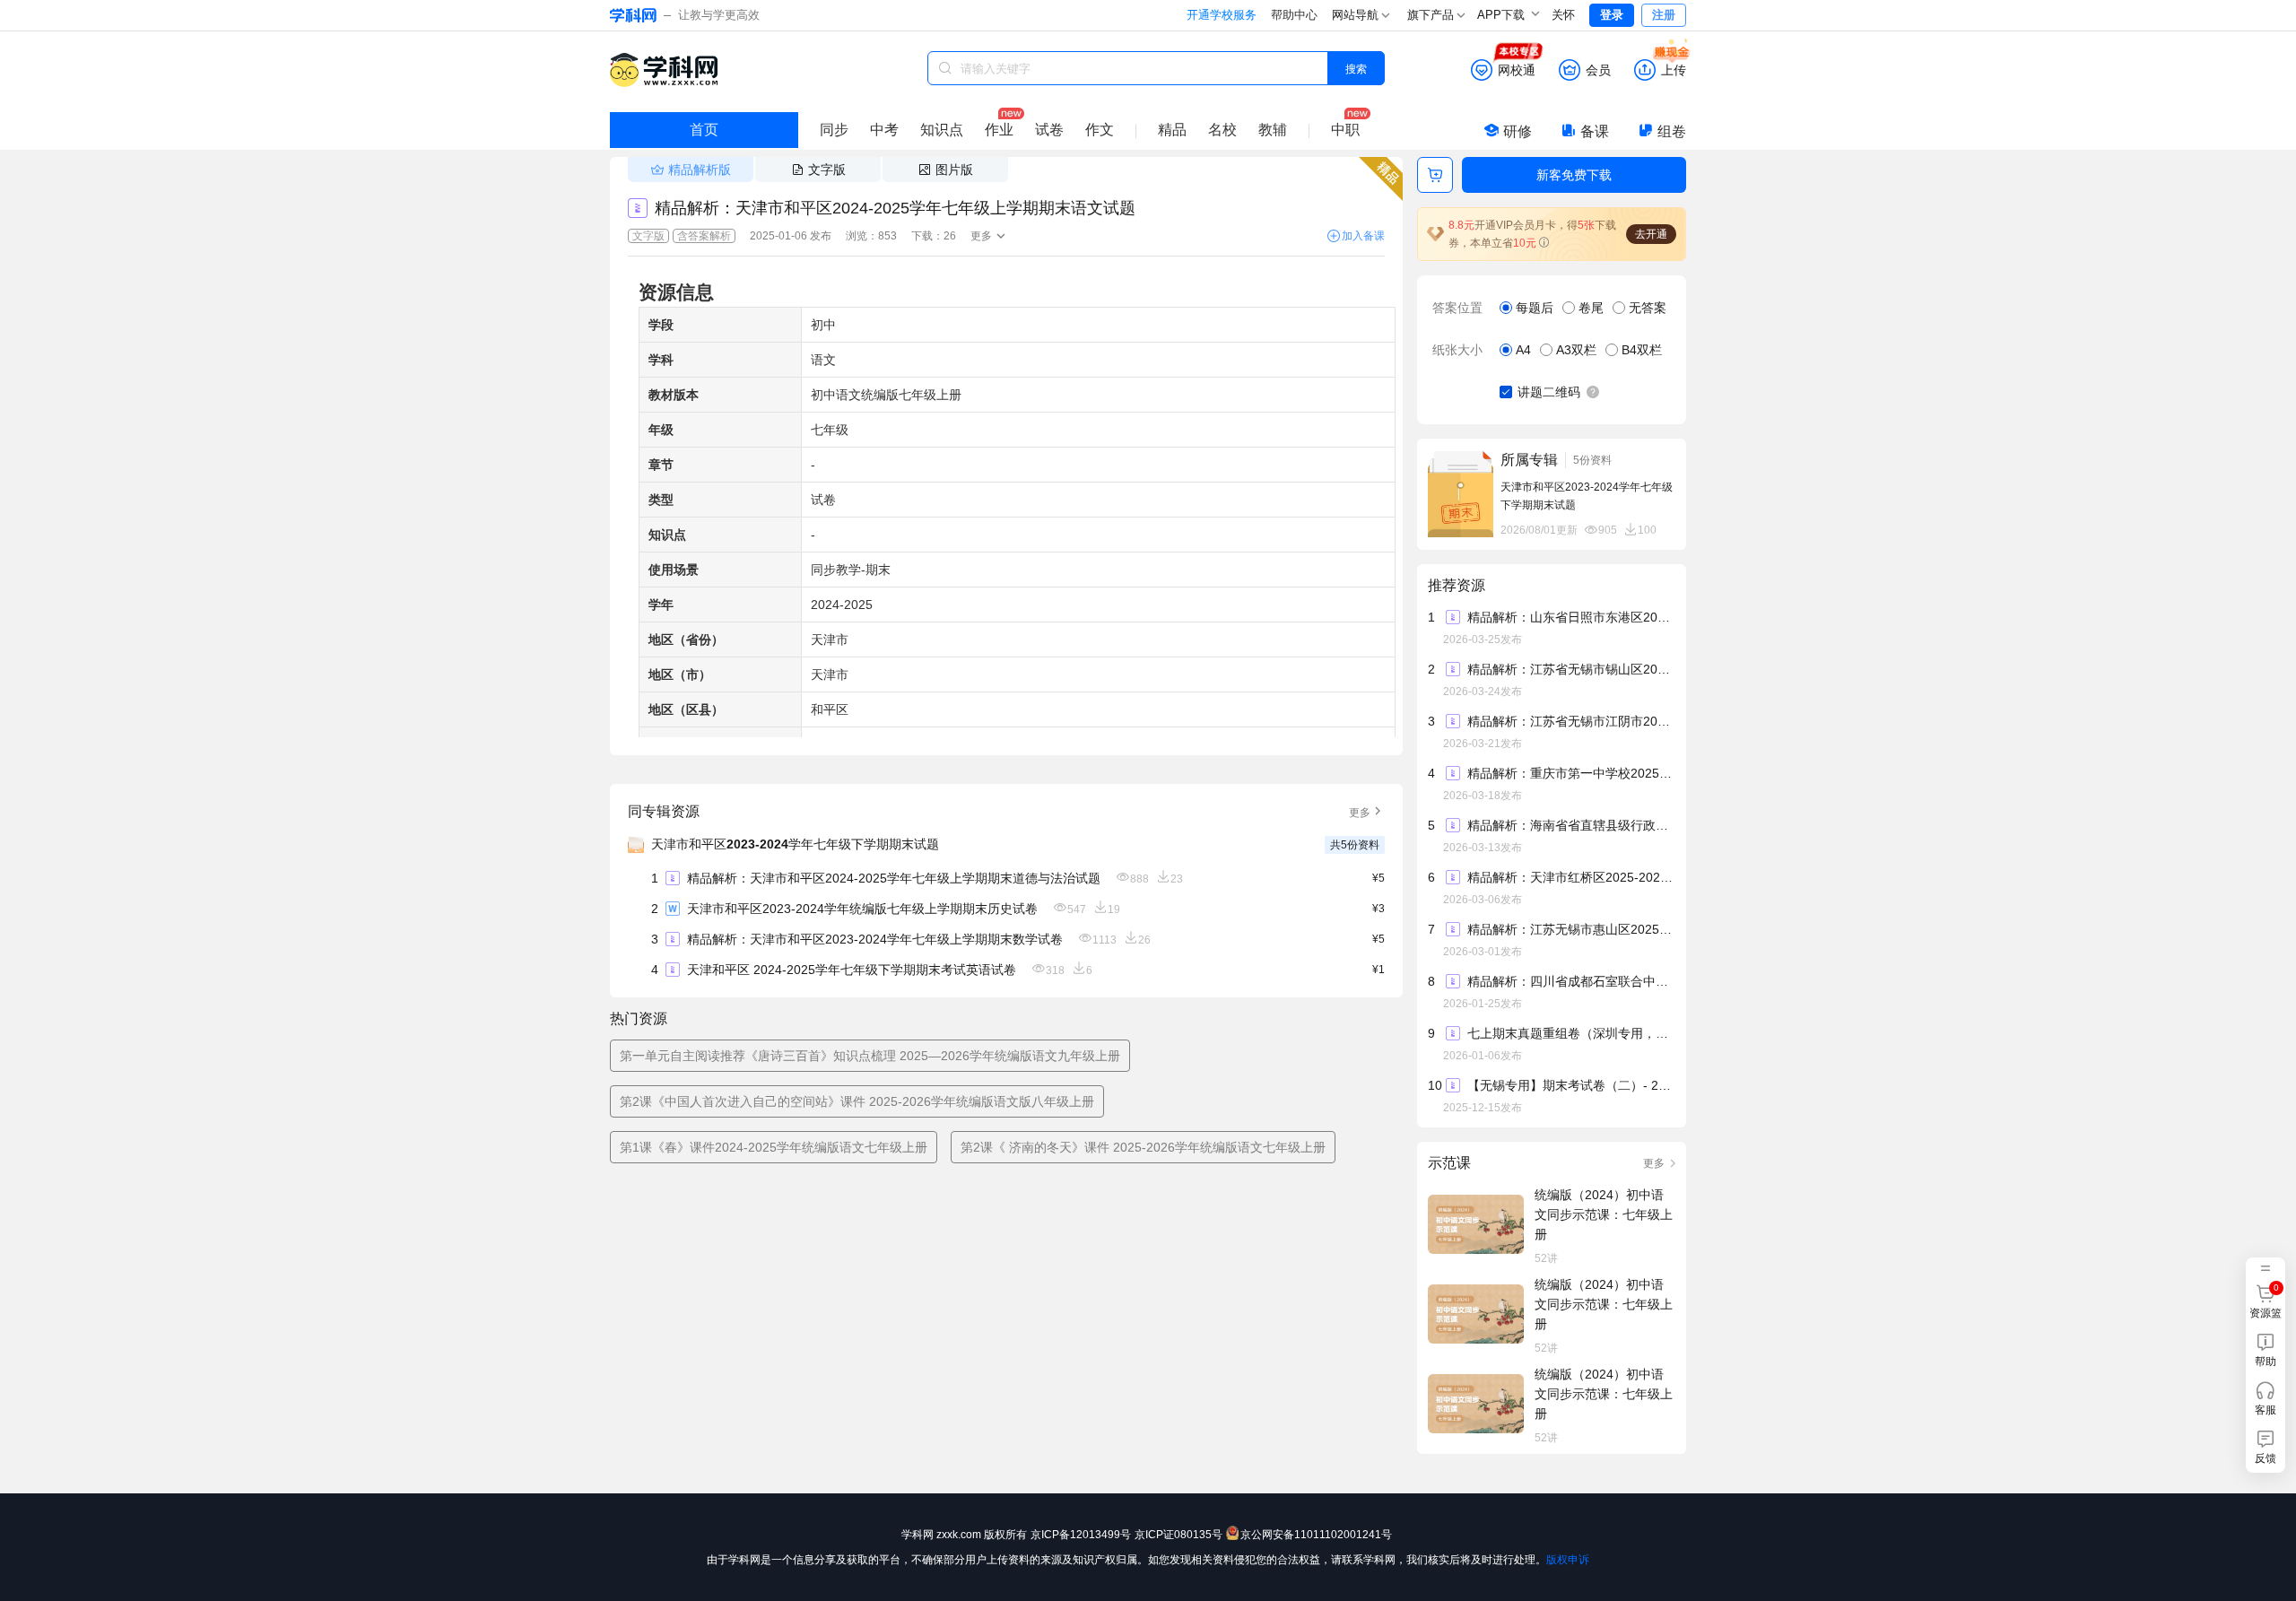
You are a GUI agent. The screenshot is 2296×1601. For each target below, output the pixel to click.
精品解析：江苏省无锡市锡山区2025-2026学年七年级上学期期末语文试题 (1570, 669)
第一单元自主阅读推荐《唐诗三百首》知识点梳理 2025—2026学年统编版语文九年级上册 (870, 1056)
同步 (834, 130)
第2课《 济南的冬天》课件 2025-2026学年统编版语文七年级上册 (1143, 1147)
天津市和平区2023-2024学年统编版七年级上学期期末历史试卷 (862, 909)
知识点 (942, 130)
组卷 (1672, 131)
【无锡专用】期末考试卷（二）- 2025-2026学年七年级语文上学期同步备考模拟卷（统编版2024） (1570, 1085)
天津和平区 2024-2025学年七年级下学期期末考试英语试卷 (852, 970)
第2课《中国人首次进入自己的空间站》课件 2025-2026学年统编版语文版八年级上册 (857, 1101)
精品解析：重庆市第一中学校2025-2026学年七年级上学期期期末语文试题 (1570, 773)
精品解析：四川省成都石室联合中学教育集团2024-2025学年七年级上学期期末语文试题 (1570, 981)
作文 (1100, 130)
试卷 (1049, 130)
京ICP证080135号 (1178, 1535)
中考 (884, 130)
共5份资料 (1355, 845)
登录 (1612, 15)
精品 (1172, 130)
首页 (704, 130)
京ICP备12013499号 (1081, 1535)
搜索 (1356, 68)
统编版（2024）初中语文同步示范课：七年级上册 (1604, 1214)
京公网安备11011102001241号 (1316, 1535)
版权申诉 (1568, 1560)
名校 (1222, 130)
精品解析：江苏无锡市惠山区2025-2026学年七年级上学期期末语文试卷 (1570, 929)
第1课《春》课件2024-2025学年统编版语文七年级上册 (774, 1147)
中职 (1345, 130)
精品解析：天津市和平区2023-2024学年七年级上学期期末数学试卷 (875, 939)
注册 (1664, 15)
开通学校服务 (1222, 15)
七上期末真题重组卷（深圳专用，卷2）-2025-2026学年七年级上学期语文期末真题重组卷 (1570, 1033)
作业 (999, 130)
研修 (1518, 131)
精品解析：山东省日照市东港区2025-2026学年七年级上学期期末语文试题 (1570, 617)
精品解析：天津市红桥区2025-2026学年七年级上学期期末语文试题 (1570, 877)
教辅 (1273, 130)
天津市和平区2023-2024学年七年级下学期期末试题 (795, 844)
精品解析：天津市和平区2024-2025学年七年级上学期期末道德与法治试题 (894, 878)
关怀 (1563, 15)
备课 (1595, 131)
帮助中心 (1294, 15)
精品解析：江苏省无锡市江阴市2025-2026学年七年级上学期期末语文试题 (1570, 721)
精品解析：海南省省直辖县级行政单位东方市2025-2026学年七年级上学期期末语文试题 (1570, 825)
